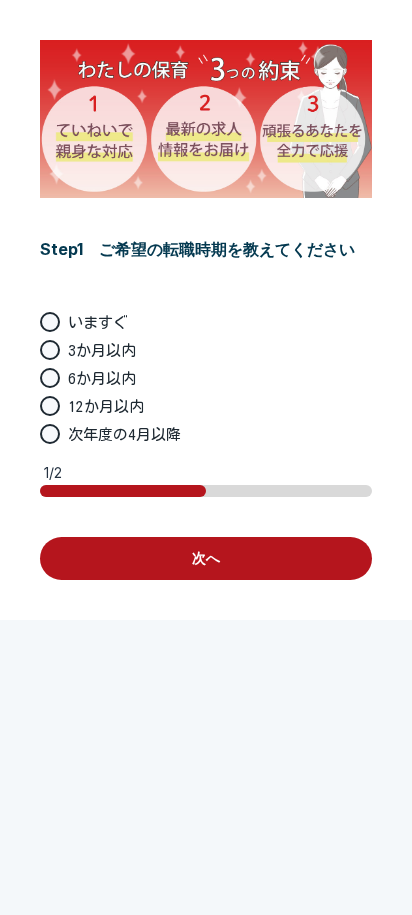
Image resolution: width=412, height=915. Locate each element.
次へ (206, 557)
